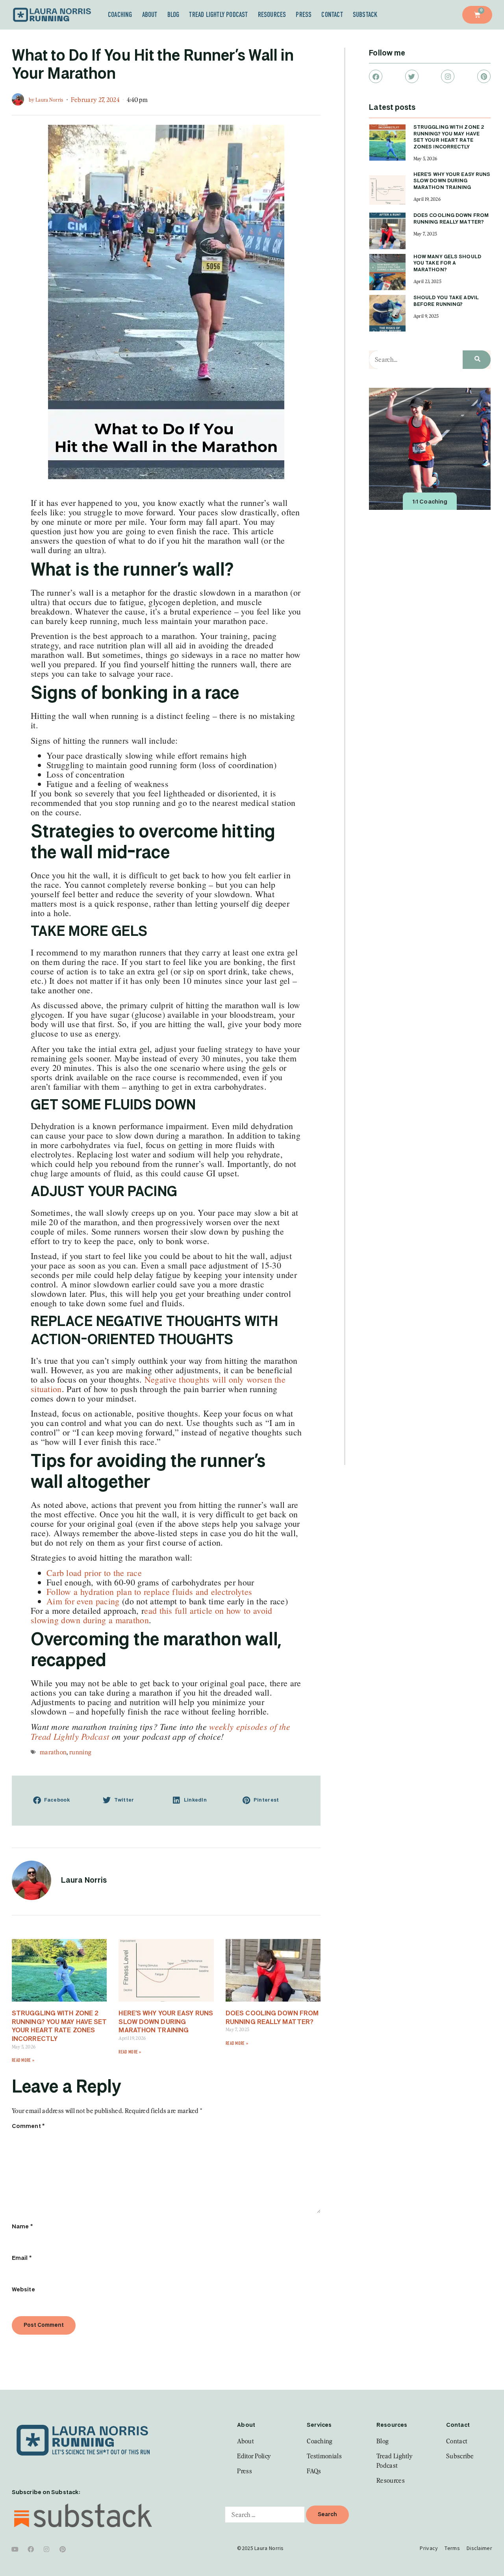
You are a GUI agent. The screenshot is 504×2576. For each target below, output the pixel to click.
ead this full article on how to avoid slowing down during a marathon (151, 1615)
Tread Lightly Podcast (218, 15)
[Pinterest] (484, 76)
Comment (28, 2126)
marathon (53, 1752)
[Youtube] (15, 2549)
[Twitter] (412, 76)
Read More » (23, 2060)
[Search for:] (265, 2515)
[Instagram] (448, 76)
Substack (365, 15)
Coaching (120, 15)
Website (23, 2290)
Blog (173, 15)
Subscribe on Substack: (46, 2493)
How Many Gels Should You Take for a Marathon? (447, 264)
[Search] (477, 360)
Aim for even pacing (84, 1601)
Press (304, 15)
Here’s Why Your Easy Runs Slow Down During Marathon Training (166, 2022)
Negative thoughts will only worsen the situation (158, 1384)
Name (22, 2227)
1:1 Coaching (430, 502)
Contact (332, 15)
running (80, 1752)
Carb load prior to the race (94, 1573)
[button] (62, 1801)
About (150, 15)
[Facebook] (376, 76)
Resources (272, 15)
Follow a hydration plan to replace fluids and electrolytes (149, 1592)
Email (22, 2258)
